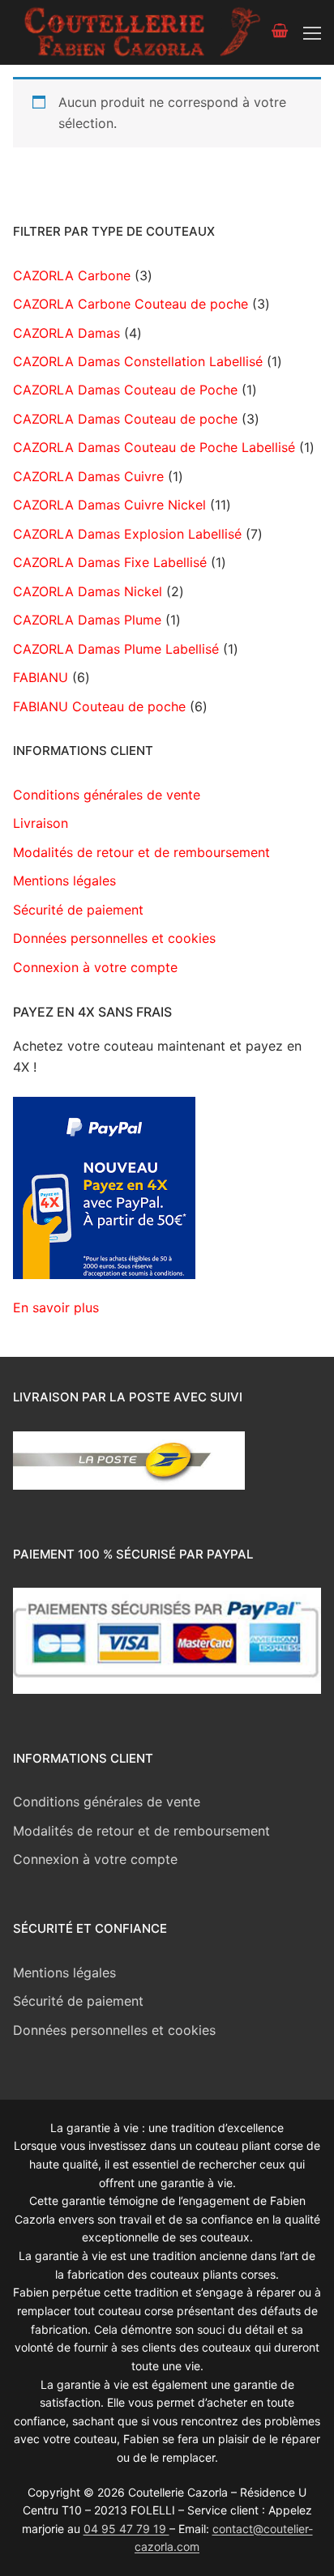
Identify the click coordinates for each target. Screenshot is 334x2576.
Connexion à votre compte (95, 967)
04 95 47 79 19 (126, 2529)
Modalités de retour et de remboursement (141, 852)
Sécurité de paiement (78, 910)
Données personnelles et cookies (114, 938)
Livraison (41, 823)
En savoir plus (56, 1307)
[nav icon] (312, 32)
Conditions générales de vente (107, 795)
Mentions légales (64, 881)
